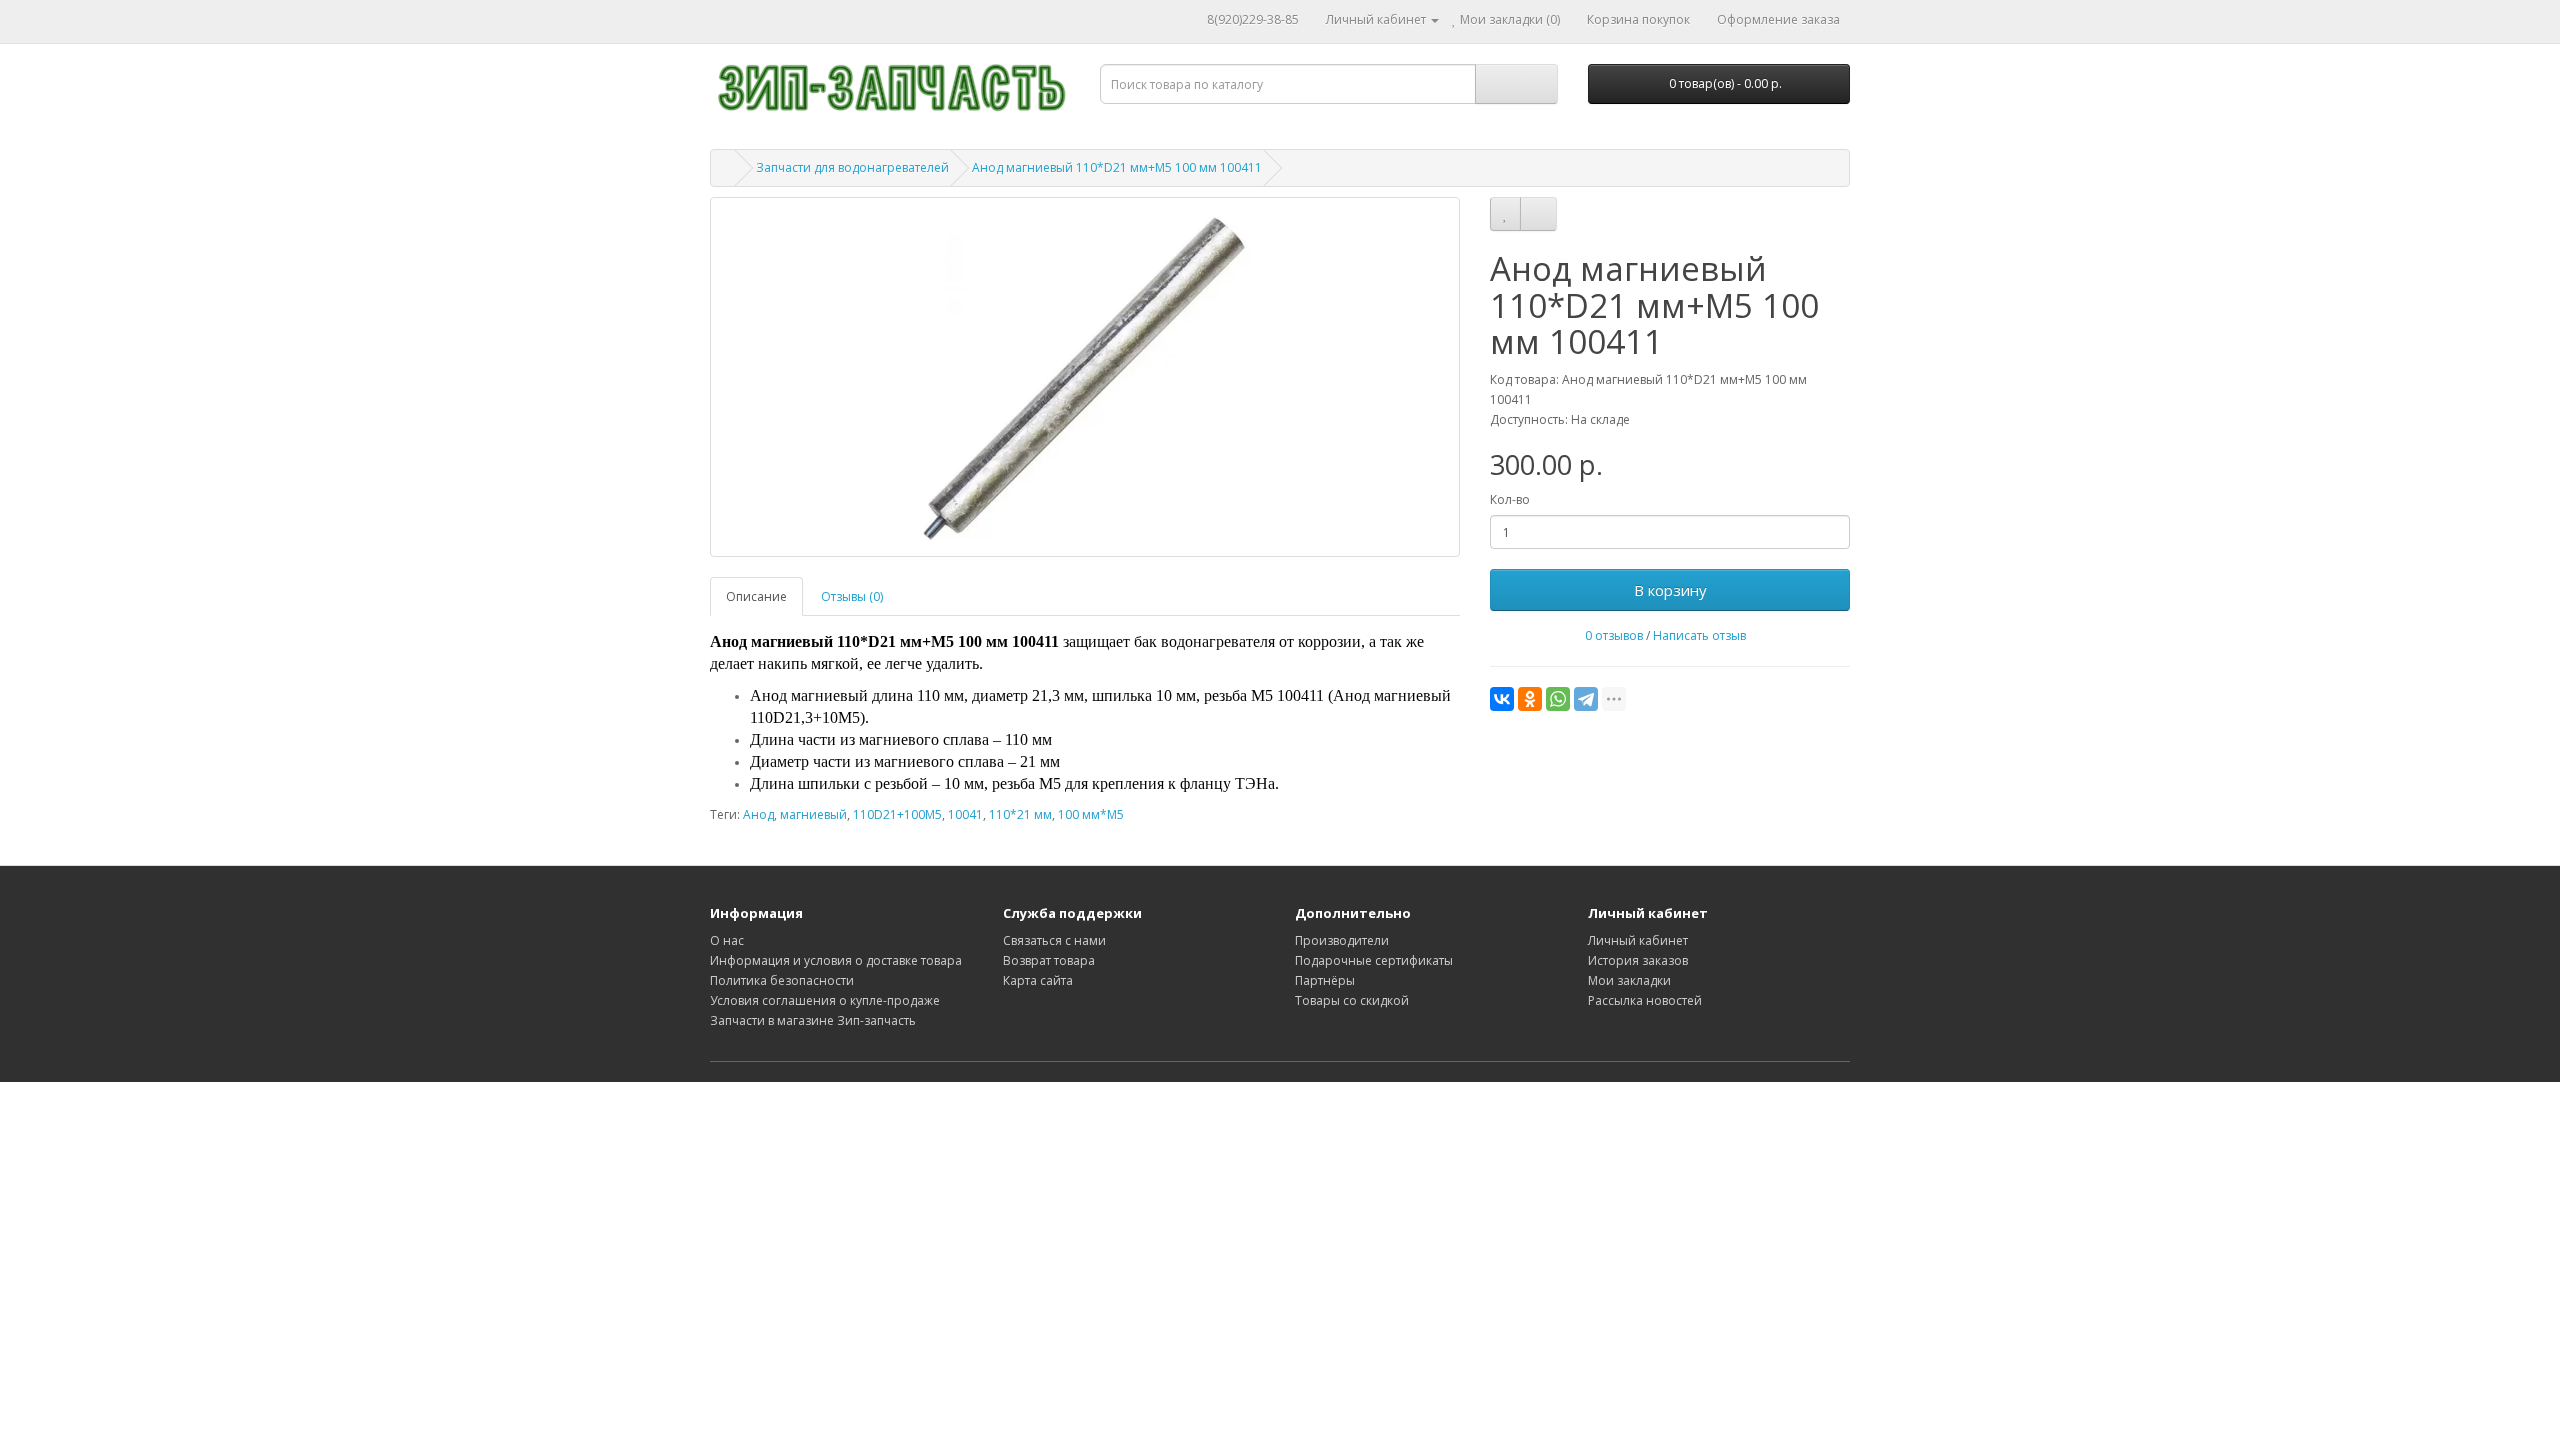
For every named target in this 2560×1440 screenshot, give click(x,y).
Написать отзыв (1699, 635)
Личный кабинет (1638, 940)
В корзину (1670, 590)
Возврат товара (1049, 960)
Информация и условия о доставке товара (836, 960)
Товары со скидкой (1352, 1000)
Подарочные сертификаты (1374, 960)
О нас (727, 940)
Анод (758, 814)
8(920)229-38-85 (1253, 19)
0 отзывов (1614, 635)
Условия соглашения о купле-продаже (825, 1000)
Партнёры (1325, 980)
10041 (965, 814)
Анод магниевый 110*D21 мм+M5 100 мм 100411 (1117, 167)
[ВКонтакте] (1502, 699)
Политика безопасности (782, 980)
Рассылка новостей (1645, 1000)
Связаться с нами (1054, 940)
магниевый (813, 814)
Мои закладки (1629, 980)
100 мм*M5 (1091, 814)
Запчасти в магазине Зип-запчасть (813, 1020)
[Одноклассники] (1530, 699)
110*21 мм (1020, 814)
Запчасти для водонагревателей (852, 167)
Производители (1342, 940)
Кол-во (1510, 499)
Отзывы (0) (852, 596)
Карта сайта (1038, 980)
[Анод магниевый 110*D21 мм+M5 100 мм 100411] (1085, 377)
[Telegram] (1586, 699)
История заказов (1638, 960)
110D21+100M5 (897, 814)
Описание (756, 596)
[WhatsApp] (1558, 699)
